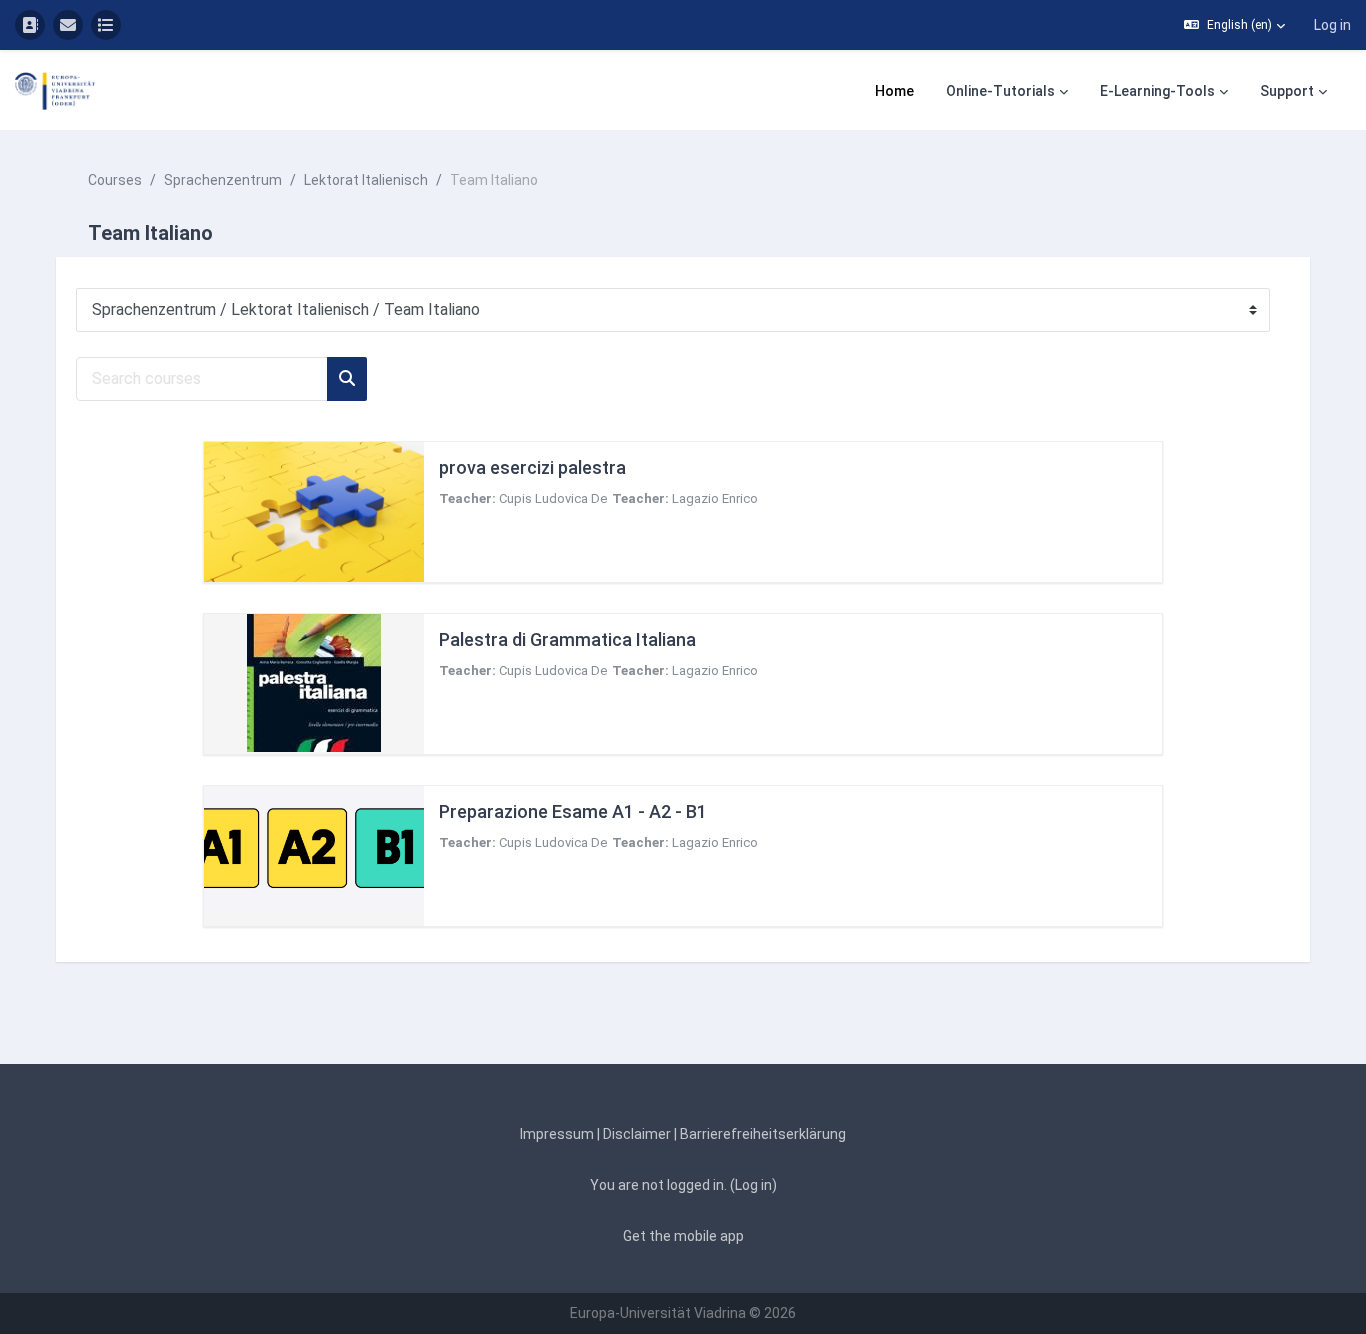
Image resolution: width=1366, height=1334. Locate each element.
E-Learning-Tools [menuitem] (1157, 91)
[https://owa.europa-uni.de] (68, 25)
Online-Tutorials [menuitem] (1000, 91)
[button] (1234, 25)
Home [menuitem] (894, 91)
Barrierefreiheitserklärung (763, 1134)
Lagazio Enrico (715, 498)
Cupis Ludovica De (553, 498)
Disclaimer (637, 1134)
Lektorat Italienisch (366, 180)
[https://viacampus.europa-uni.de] (30, 25)
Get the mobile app (683, 1236)
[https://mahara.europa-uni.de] (106, 25)
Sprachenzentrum (223, 180)
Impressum (557, 1134)
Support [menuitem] (1287, 91)
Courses (115, 180)
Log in (1332, 25)
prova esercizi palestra (532, 467)
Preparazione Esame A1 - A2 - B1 (573, 811)
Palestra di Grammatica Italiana (567, 639)
